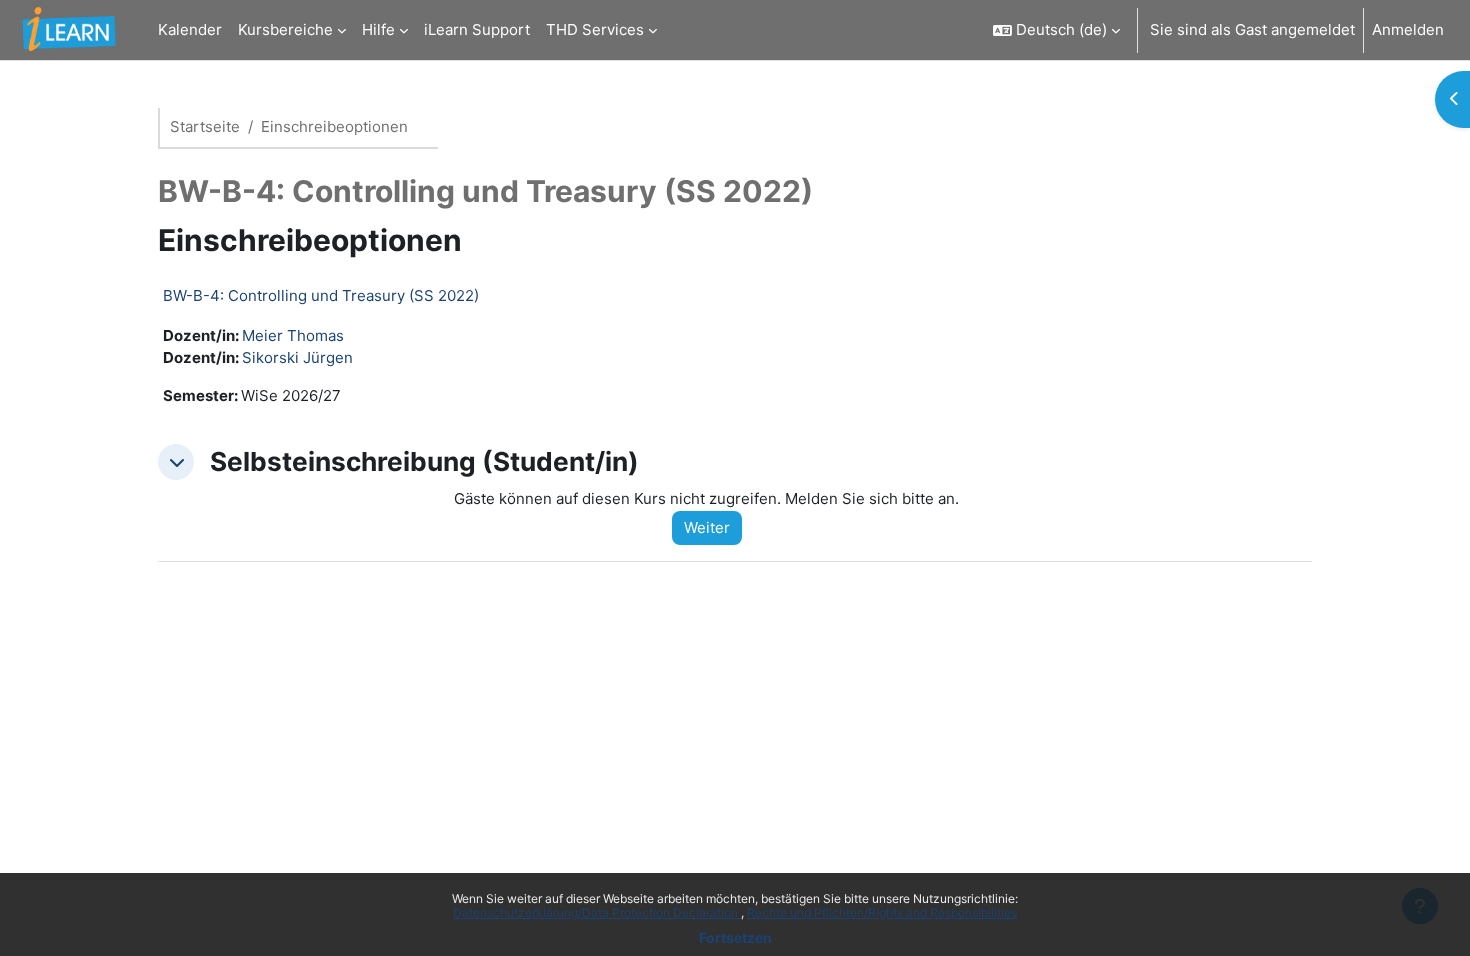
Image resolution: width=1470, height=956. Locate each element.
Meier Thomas (293, 335)
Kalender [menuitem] (190, 29)
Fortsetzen (735, 937)
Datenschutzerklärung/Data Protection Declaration (597, 912)
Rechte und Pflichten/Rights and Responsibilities (882, 912)
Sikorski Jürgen (297, 357)
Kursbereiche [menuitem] (285, 29)
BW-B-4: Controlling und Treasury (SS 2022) (321, 295)
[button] (1056, 30)
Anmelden (1408, 29)
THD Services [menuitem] (595, 29)
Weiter (707, 527)
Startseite (205, 126)
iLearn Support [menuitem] (477, 29)
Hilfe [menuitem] (378, 29)
